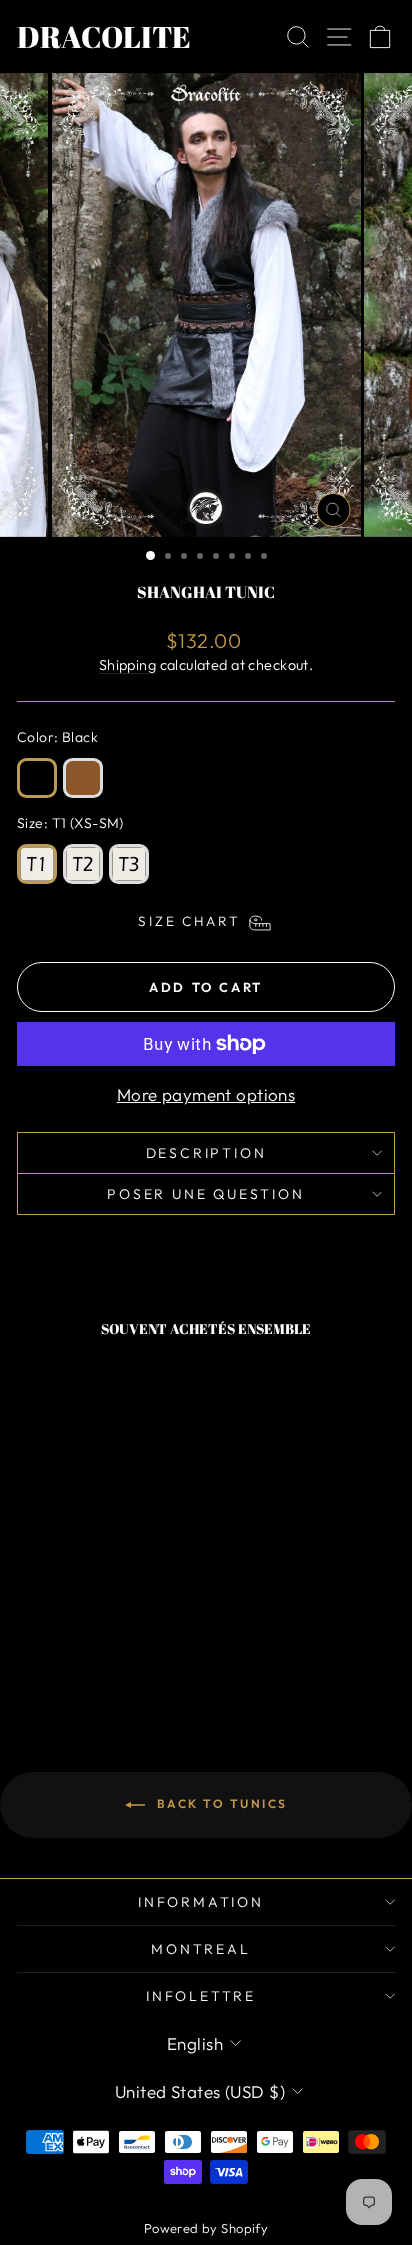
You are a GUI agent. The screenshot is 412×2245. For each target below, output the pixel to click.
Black (37, 778)
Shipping (127, 665)
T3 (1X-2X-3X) (129, 864)
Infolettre (201, 1996)
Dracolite (104, 36)
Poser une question (205, 1194)
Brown (83, 778)
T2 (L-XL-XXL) (83, 864)
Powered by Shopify (206, 2228)
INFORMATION (201, 1902)
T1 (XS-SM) (37, 864)
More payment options (206, 1094)
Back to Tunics (220, 1803)
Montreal (200, 1949)
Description (206, 1153)
